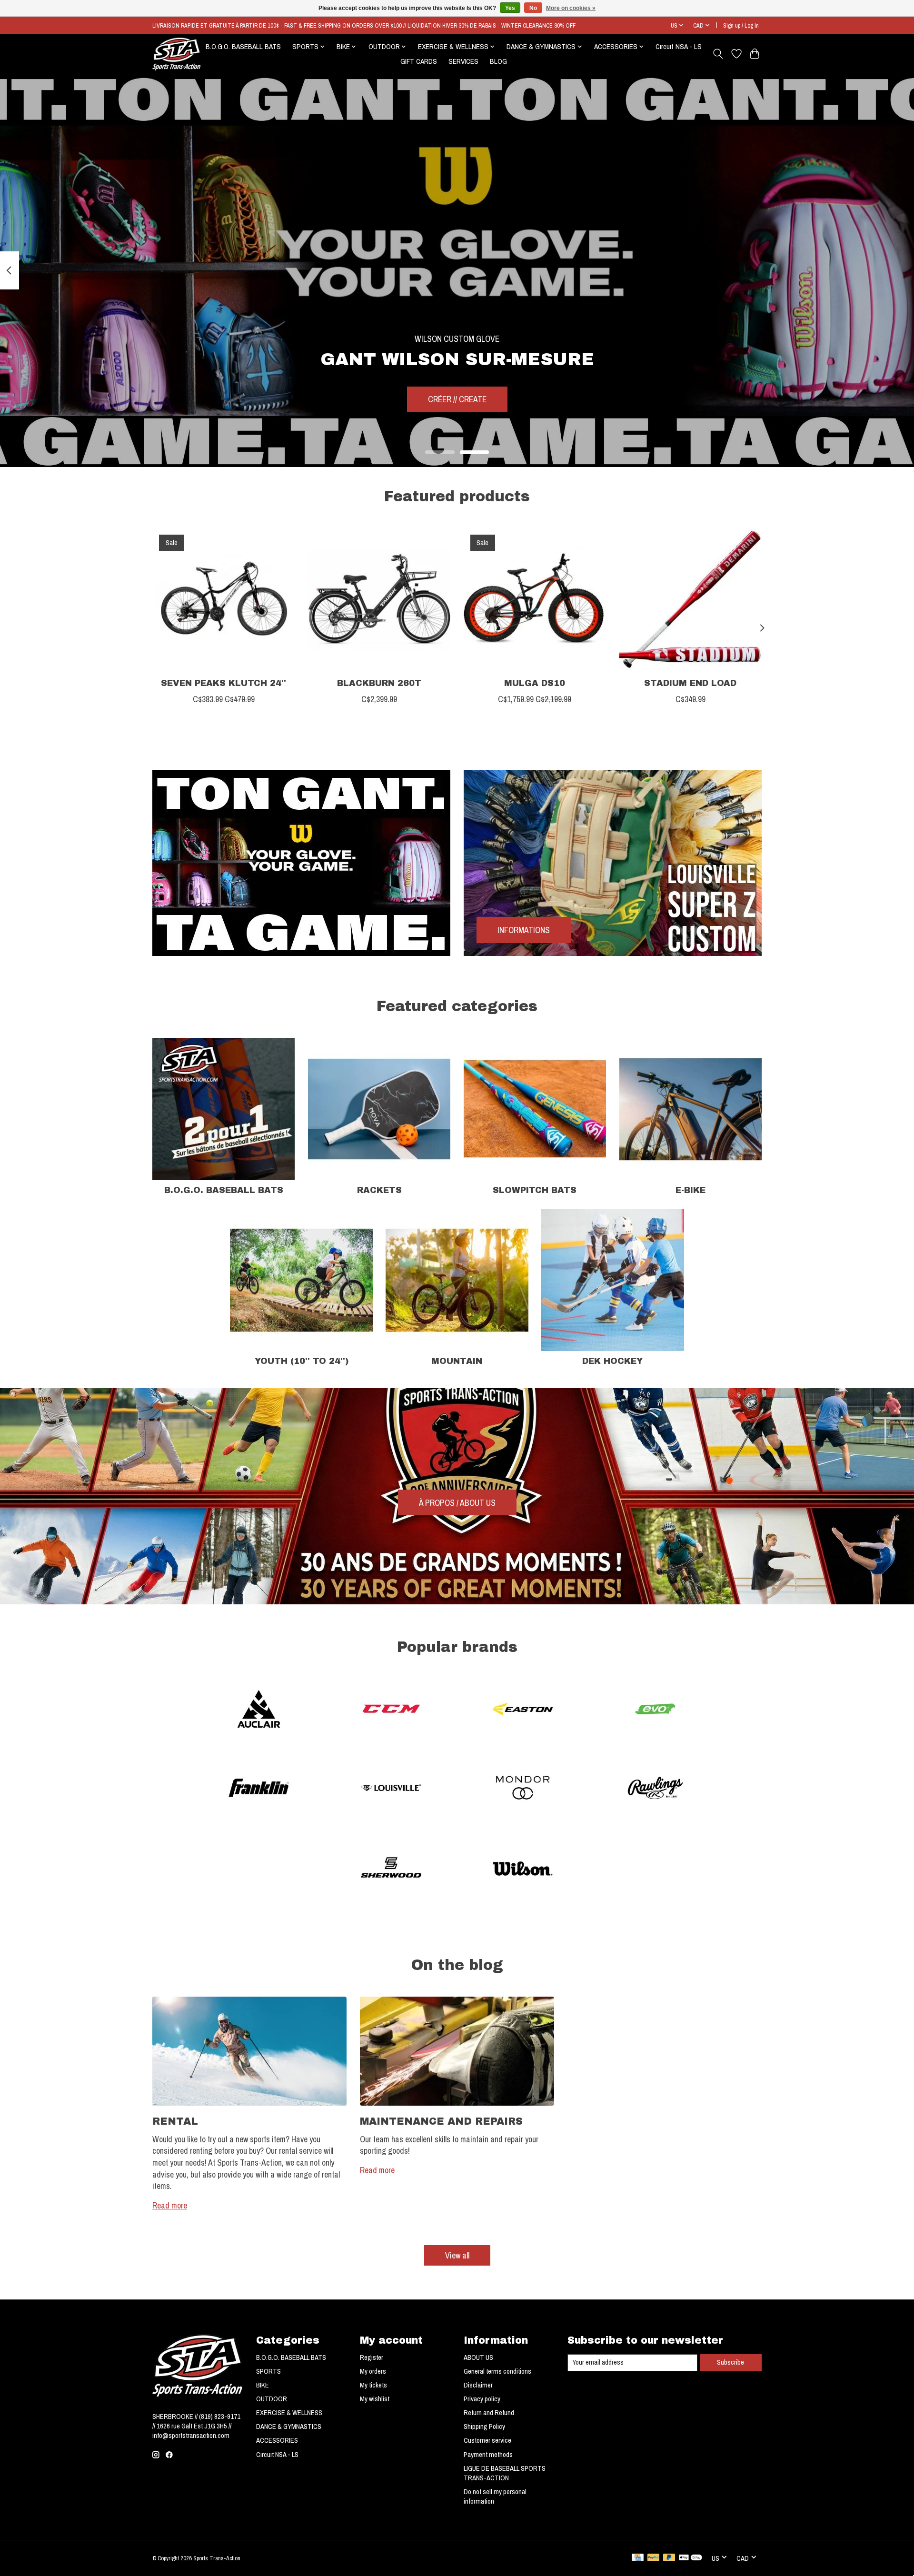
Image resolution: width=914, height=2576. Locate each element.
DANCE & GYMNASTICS (289, 2427)
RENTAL (175, 2121)
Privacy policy (482, 2399)
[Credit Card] (638, 2558)
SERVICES (463, 61)
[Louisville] (391, 1789)
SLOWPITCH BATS (535, 1190)
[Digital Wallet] (690, 2558)
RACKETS (379, 1190)
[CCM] (391, 1710)
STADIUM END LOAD (690, 683)
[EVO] (655, 1710)
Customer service (487, 2440)
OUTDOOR (272, 2399)
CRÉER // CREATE (457, 399)
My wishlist (375, 2399)
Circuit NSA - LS (679, 46)
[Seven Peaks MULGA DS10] (535, 599)
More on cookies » (571, 8)
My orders (373, 2371)
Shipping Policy (484, 2427)
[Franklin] (259, 1789)
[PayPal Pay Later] (669, 2558)
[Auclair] (259, 1710)
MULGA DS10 (535, 683)
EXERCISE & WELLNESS (289, 2413)
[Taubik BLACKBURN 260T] (379, 599)
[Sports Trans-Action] (177, 54)
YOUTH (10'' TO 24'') (302, 1361)
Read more (170, 2205)
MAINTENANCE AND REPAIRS (441, 2121)
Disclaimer (478, 2385)
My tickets (373, 2385)
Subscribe (730, 2362)
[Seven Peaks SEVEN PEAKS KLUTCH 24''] (224, 599)
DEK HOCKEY (612, 1361)
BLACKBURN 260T (379, 683)
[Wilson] (523, 1868)
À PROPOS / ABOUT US (457, 1503)
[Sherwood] (391, 1868)
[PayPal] (654, 2558)
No (533, 8)
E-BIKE (690, 1190)
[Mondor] (523, 1789)
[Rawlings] (655, 1789)
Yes (510, 8)
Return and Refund (489, 2413)
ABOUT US (478, 2357)
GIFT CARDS (419, 61)
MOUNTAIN (457, 1361)
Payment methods (488, 2455)
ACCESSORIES (277, 2440)
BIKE (263, 2385)
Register (372, 2357)
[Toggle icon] (718, 54)
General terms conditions (497, 2371)
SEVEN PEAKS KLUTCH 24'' (224, 683)
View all (457, 2255)
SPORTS (268, 2371)
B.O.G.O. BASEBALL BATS (243, 46)
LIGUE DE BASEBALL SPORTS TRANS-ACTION (505, 2473)
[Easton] (523, 1710)
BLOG (498, 61)
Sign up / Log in (741, 25)
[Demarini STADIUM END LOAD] (690, 599)
